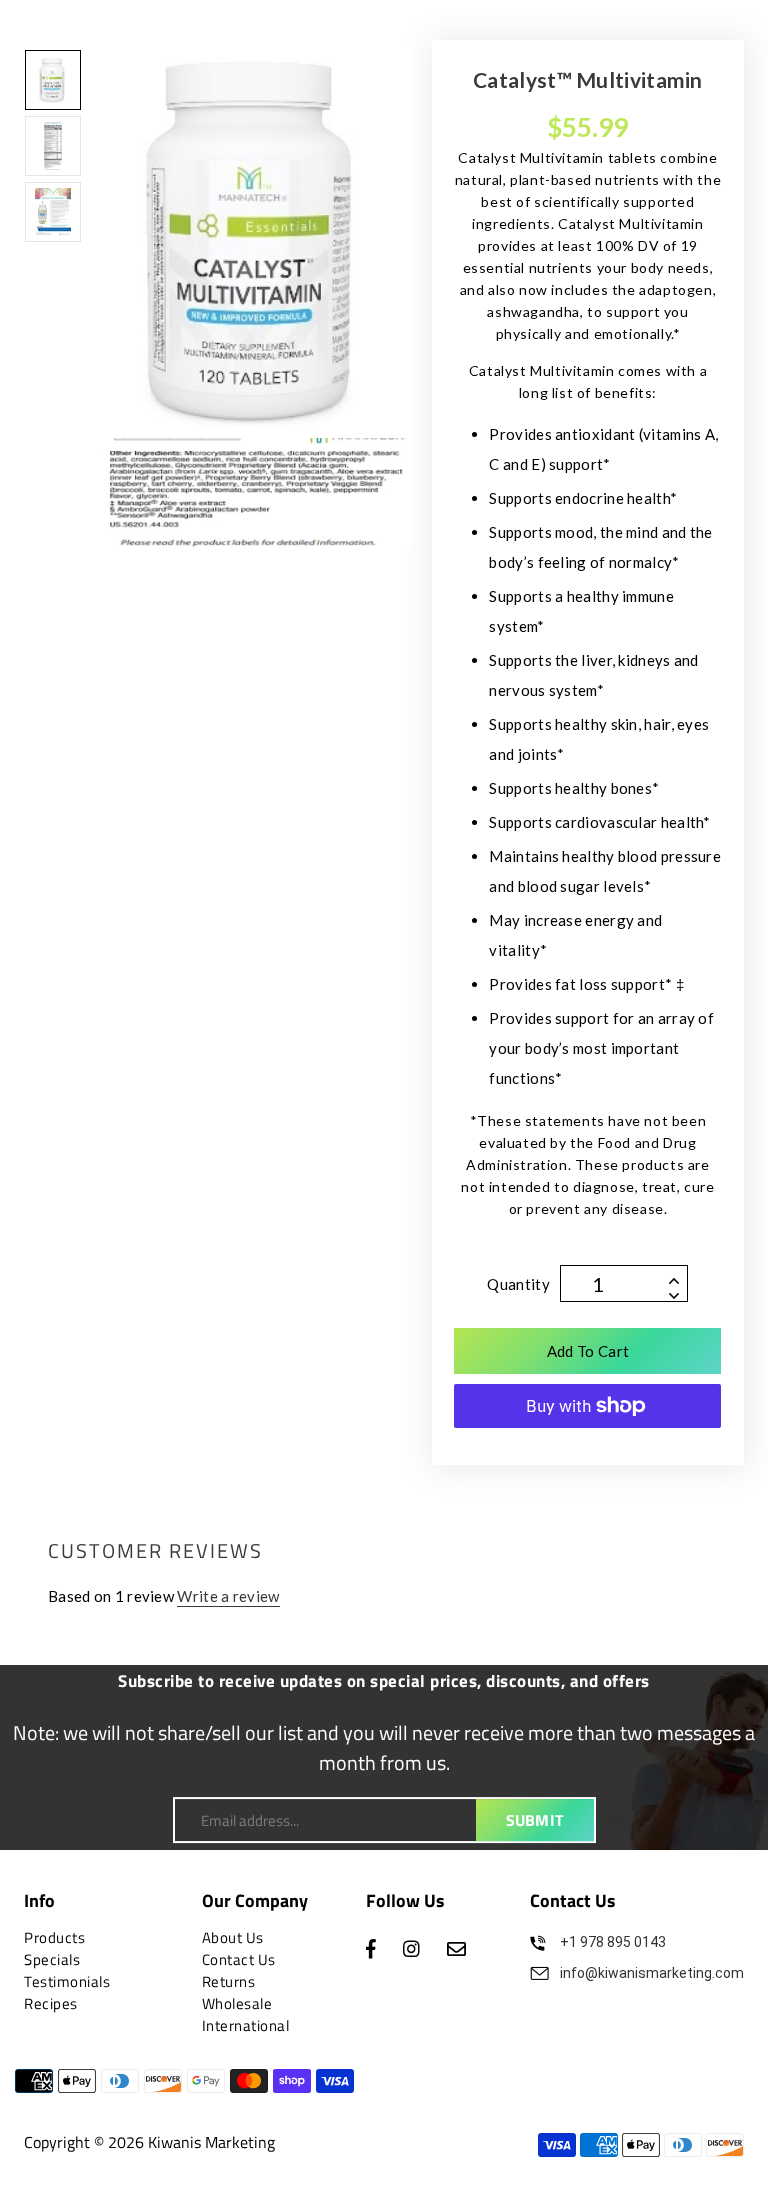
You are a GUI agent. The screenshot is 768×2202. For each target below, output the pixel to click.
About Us (233, 1937)
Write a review (228, 1596)
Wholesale (237, 2003)
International (246, 2025)
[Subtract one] (674, 1291)
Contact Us (239, 1959)
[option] (257, 297)
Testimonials (67, 1981)
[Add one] (674, 1276)
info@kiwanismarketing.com (652, 1973)
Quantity (518, 1284)
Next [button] (372, 297)
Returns (229, 1981)
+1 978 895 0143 (613, 1942)
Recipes (51, 2003)
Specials (52, 1959)
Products (54, 1937)
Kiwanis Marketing (211, 2142)
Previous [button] (142, 297)
